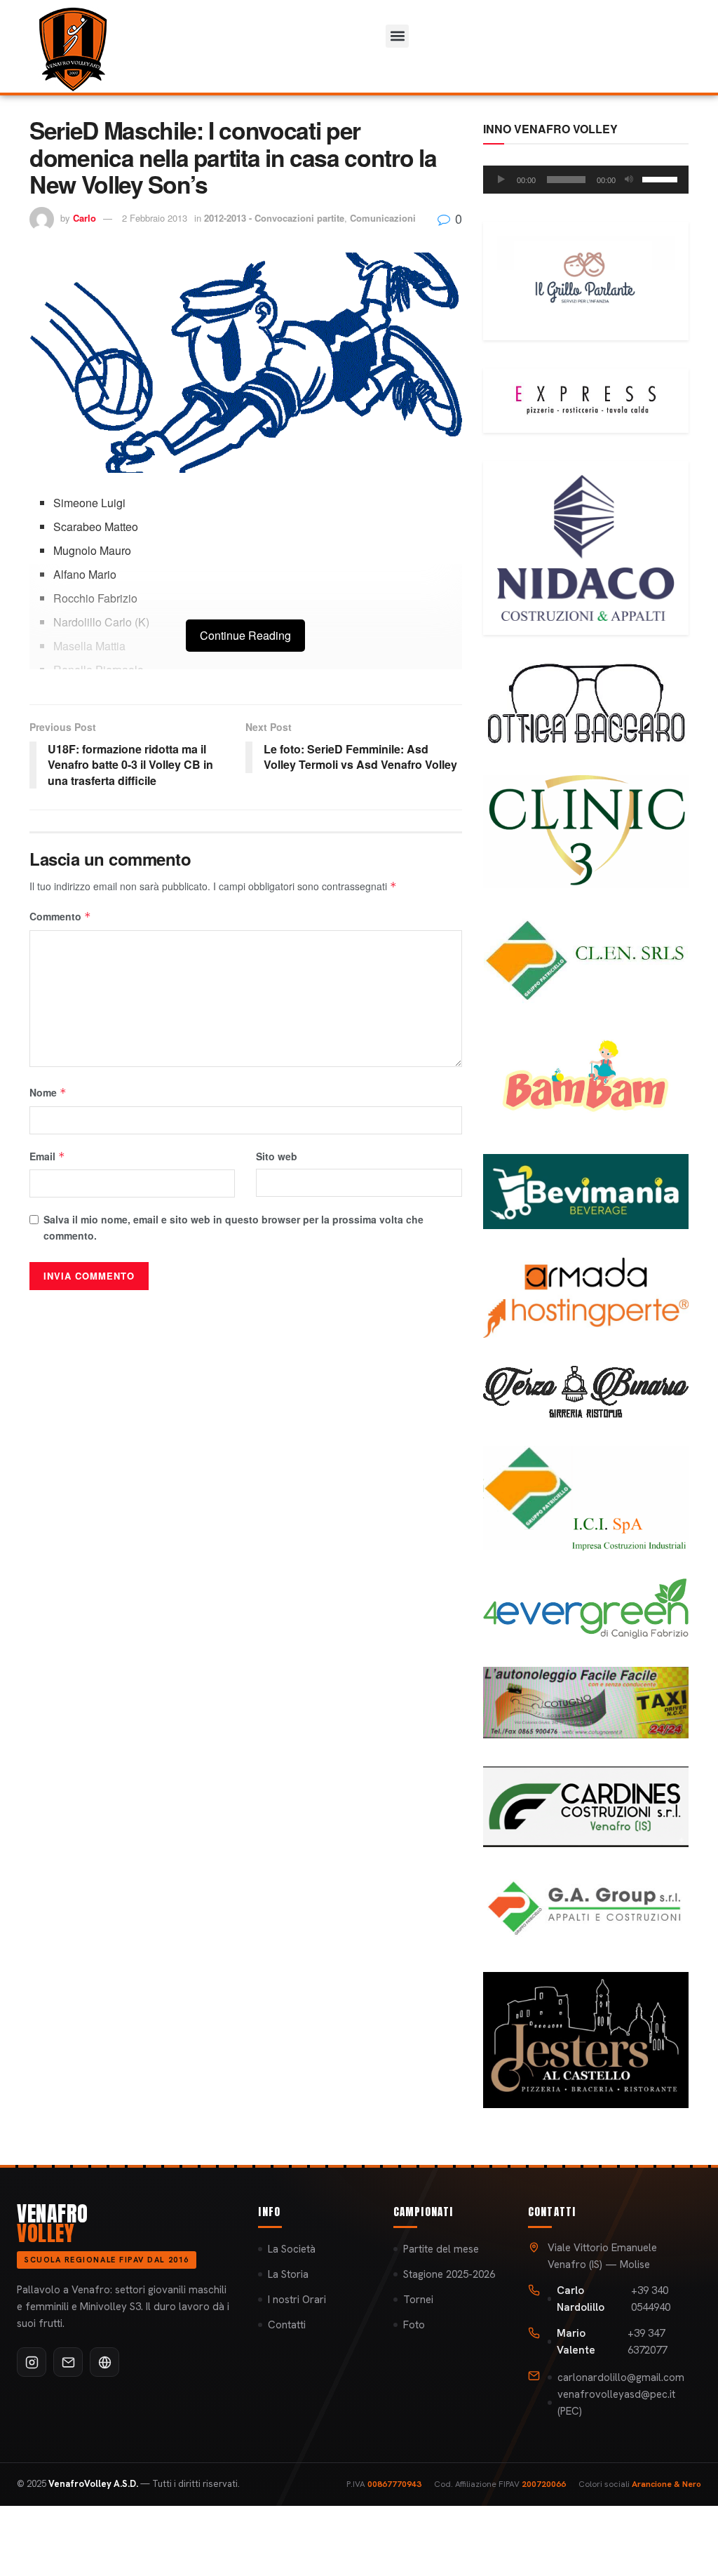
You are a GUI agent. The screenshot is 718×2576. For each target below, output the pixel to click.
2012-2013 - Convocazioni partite (274, 218)
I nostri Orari (297, 2300)
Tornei (418, 2300)
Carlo (84, 218)
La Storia (288, 2274)
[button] (397, 36)
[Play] (501, 180)
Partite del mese (441, 2249)
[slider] (662, 178)
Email (47, 1156)
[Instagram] (32, 2362)
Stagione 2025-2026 (449, 2274)
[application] (586, 180)
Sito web (277, 1156)
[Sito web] (104, 2362)
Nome (48, 1092)
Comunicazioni (383, 218)
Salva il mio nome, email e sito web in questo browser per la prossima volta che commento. (233, 1227)
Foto (414, 2325)
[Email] (68, 2362)
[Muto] (629, 180)
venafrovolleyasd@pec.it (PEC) (616, 2403)
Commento (60, 916)
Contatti (287, 2325)
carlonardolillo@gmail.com (621, 2377)
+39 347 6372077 (612, 2342)
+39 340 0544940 (614, 2299)
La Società (292, 2249)
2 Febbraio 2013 (155, 218)
